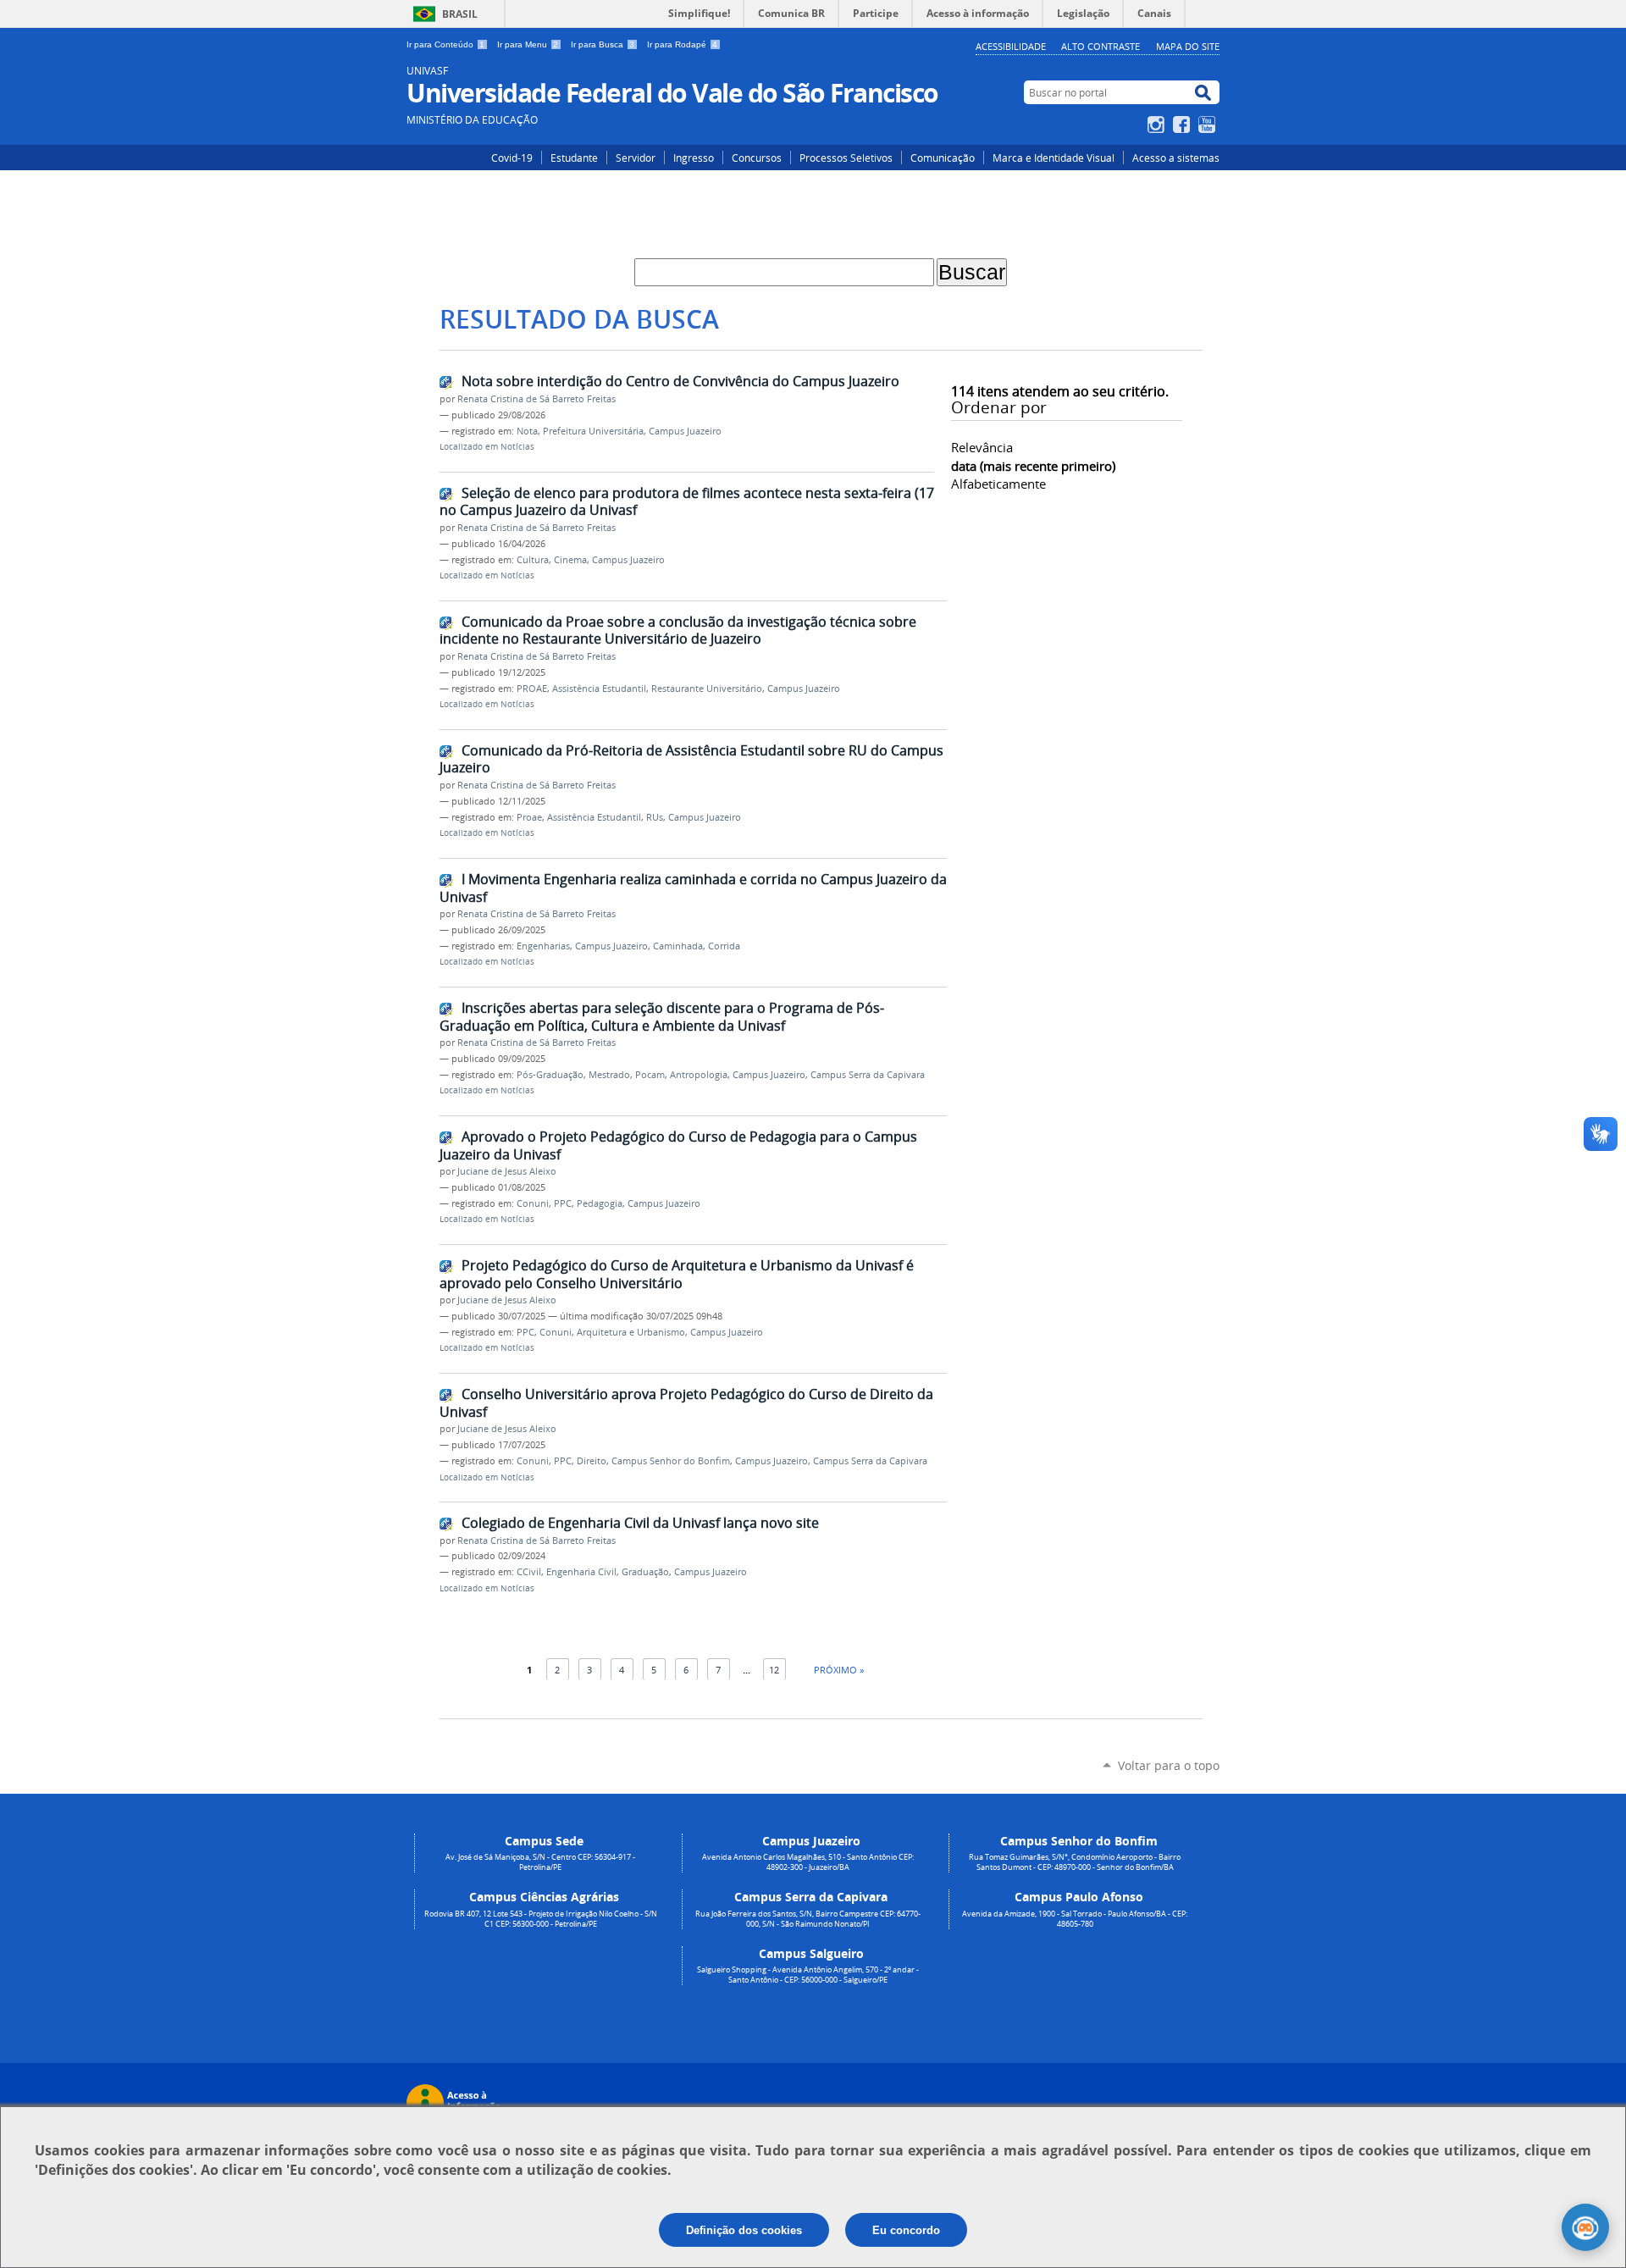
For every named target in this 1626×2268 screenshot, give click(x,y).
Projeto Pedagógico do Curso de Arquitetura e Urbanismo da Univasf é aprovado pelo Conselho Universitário (677, 1274)
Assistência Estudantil (599, 689)
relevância (982, 447)
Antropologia (699, 1075)
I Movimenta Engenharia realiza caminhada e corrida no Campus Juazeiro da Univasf (693, 888)
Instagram (1158, 124)
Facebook (1184, 124)
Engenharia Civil (581, 1572)
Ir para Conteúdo (445, 44)
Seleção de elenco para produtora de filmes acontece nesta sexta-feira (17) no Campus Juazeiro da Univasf (689, 502)
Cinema (570, 560)
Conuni (533, 1203)
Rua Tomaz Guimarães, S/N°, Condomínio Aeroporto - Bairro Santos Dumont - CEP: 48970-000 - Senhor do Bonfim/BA (1075, 1862)
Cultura (533, 560)
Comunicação (943, 158)
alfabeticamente (998, 484)
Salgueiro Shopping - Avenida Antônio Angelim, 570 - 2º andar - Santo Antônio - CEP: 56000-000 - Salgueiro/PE (808, 1975)
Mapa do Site (1188, 46)
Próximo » (839, 1670)
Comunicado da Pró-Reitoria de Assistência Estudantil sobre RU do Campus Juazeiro (691, 759)
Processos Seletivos (846, 158)
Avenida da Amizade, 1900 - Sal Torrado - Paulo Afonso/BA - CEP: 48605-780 (1075, 1919)
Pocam (650, 1075)
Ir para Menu (528, 44)
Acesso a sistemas (1176, 158)
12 (774, 1670)
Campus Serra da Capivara (868, 1075)
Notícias (517, 447)
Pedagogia (600, 1203)
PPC (563, 1203)
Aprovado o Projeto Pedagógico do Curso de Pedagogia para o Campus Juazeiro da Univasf (678, 1145)
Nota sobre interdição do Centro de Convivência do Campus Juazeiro (680, 381)
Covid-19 (512, 158)
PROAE (532, 689)
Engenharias (543, 946)
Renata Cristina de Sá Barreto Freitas (536, 399)
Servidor (636, 158)
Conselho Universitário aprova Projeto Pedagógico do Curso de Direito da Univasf (686, 1403)
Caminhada (678, 946)
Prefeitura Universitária (593, 431)
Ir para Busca (603, 44)
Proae (529, 817)
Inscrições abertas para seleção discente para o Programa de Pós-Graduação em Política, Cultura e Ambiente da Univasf (662, 1017)
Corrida (724, 946)
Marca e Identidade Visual (1054, 158)
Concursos (757, 158)
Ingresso (694, 158)
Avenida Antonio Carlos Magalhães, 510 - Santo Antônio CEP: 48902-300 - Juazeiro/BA (808, 1862)
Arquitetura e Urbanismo (631, 1332)
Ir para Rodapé (682, 44)
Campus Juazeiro (685, 431)
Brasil (460, 14)
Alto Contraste (1101, 46)
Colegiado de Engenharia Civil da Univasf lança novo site (640, 1523)
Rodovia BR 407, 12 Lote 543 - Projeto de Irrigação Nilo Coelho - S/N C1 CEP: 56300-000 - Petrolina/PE (541, 1919)
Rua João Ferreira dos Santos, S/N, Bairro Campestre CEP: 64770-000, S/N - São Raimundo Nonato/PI (808, 1919)
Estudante (574, 158)
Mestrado (609, 1075)
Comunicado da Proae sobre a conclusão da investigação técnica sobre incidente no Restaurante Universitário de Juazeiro (678, 631)
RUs (655, 817)
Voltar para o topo (1169, 1765)
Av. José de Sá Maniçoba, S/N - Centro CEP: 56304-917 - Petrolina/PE (540, 1862)
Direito (592, 1461)
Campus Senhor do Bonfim (671, 1461)
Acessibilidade (1011, 46)
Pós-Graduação (550, 1075)
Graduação (645, 1572)
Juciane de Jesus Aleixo (507, 1171)
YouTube (1209, 124)
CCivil (529, 1572)
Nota (527, 431)
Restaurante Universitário (707, 689)
